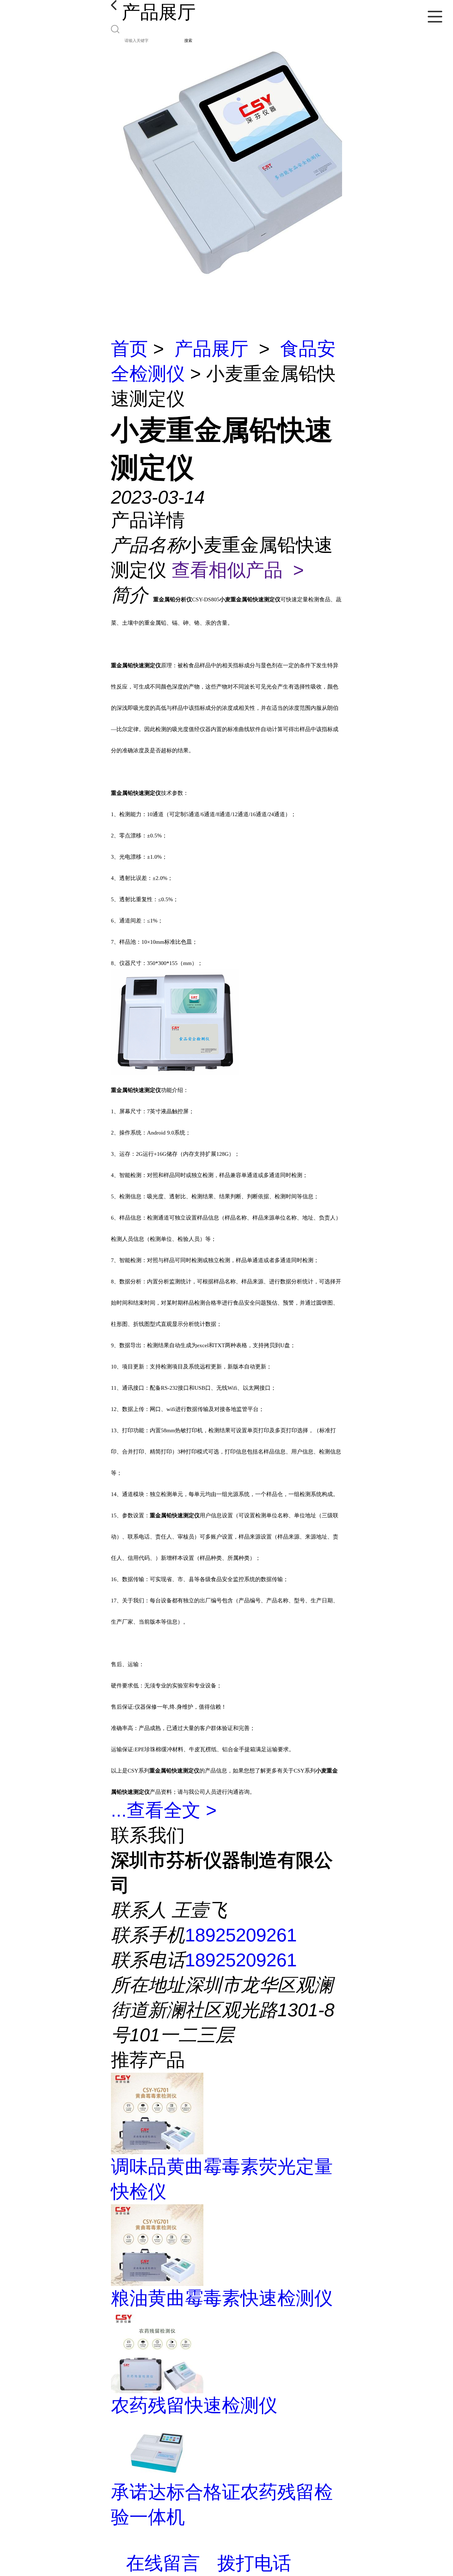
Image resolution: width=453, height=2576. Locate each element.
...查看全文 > (164, 1810)
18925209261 (241, 1935)
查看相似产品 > (238, 570)
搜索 (188, 41)
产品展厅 (211, 349)
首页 (129, 349)
